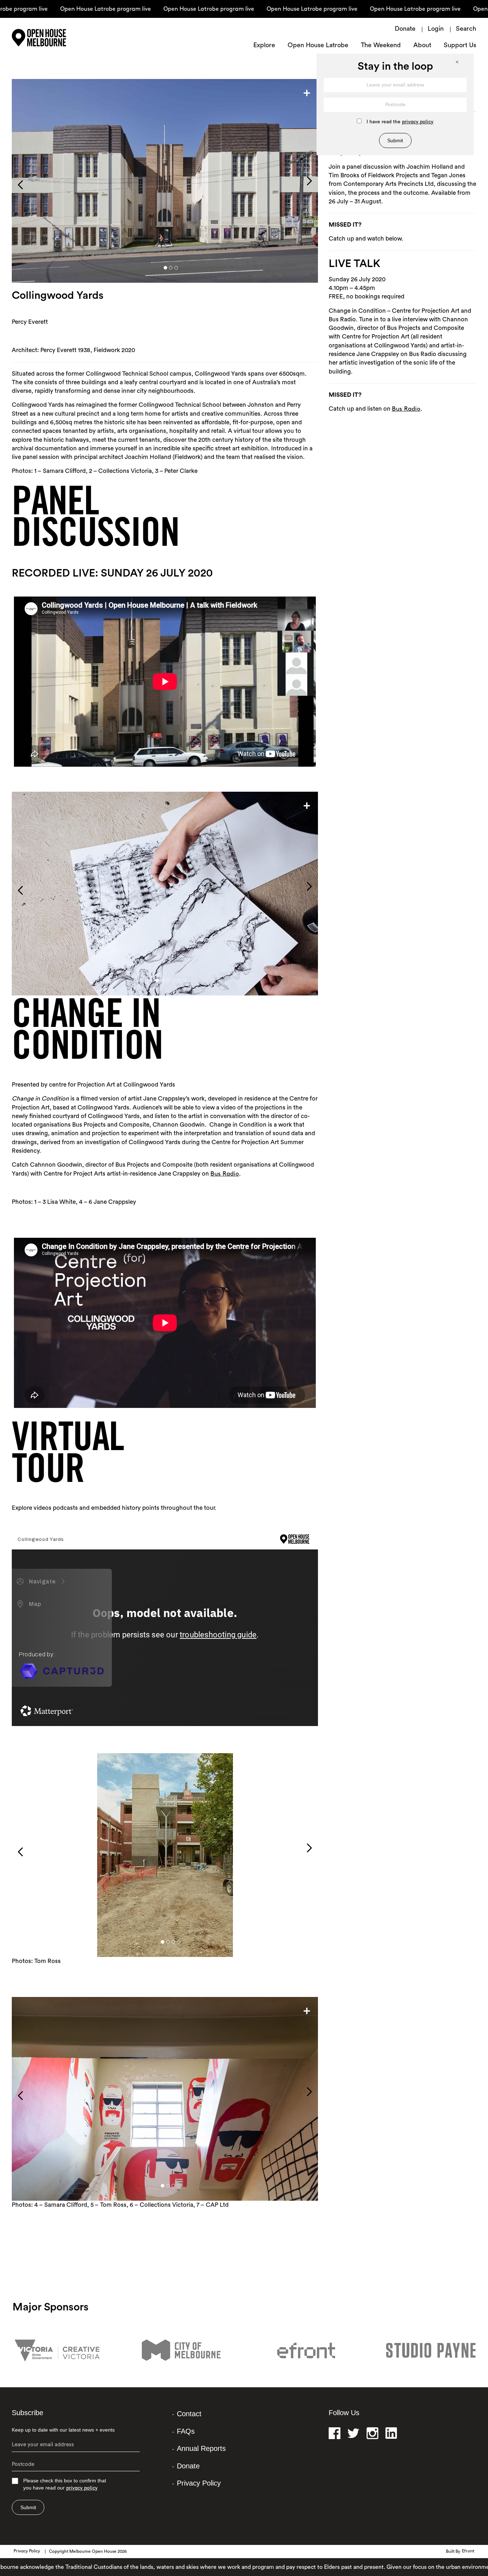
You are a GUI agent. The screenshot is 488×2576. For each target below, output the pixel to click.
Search (466, 29)
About (422, 46)
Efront (468, 2551)
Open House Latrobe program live (50, 9)
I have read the (400, 122)
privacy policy (82, 2488)
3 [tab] (176, 268)
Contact (189, 2414)
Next (309, 181)
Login (436, 29)
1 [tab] (165, 268)
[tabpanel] (165, 181)
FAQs (186, 2431)
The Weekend (381, 46)
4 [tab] (173, 980)
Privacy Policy (199, 2483)
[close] (461, 66)
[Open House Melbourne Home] (58, 38)
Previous (20, 185)
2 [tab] (171, 268)
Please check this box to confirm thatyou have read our (65, 2484)
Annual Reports (201, 2448)
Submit (28, 2507)
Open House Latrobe (318, 46)
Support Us (460, 46)
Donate (405, 29)
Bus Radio (225, 1174)
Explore (264, 46)
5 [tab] (179, 980)
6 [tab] (184, 980)
